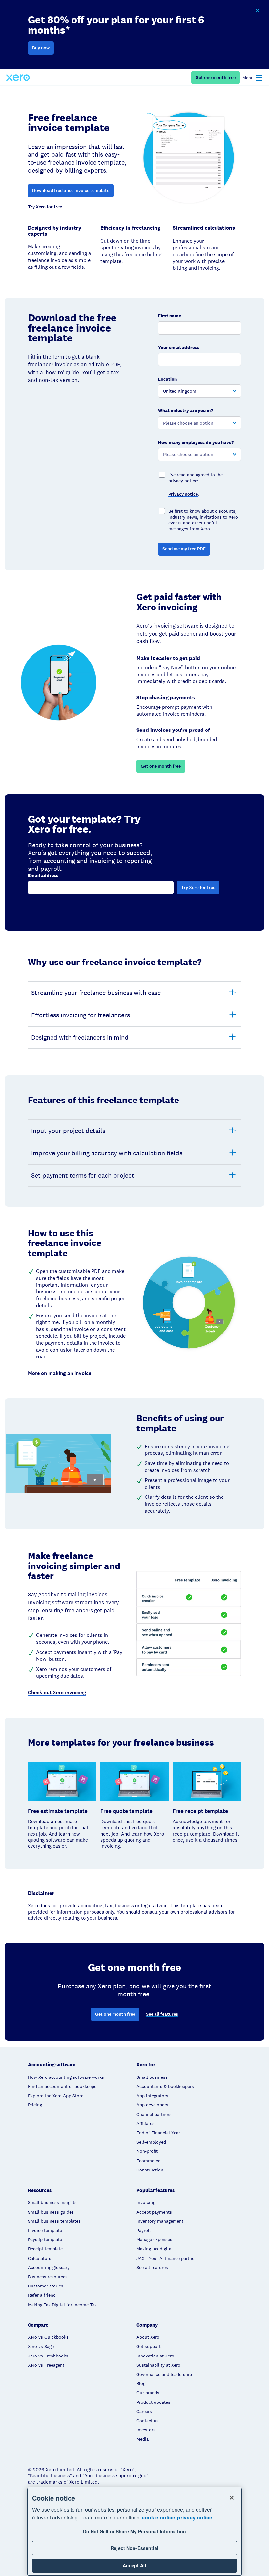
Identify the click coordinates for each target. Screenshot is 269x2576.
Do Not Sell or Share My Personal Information (134, 2531)
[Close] (232, 2498)
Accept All (134, 2565)
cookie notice (158, 2517)
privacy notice (195, 2517)
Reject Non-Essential (134, 2548)
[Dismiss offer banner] (257, 11)
